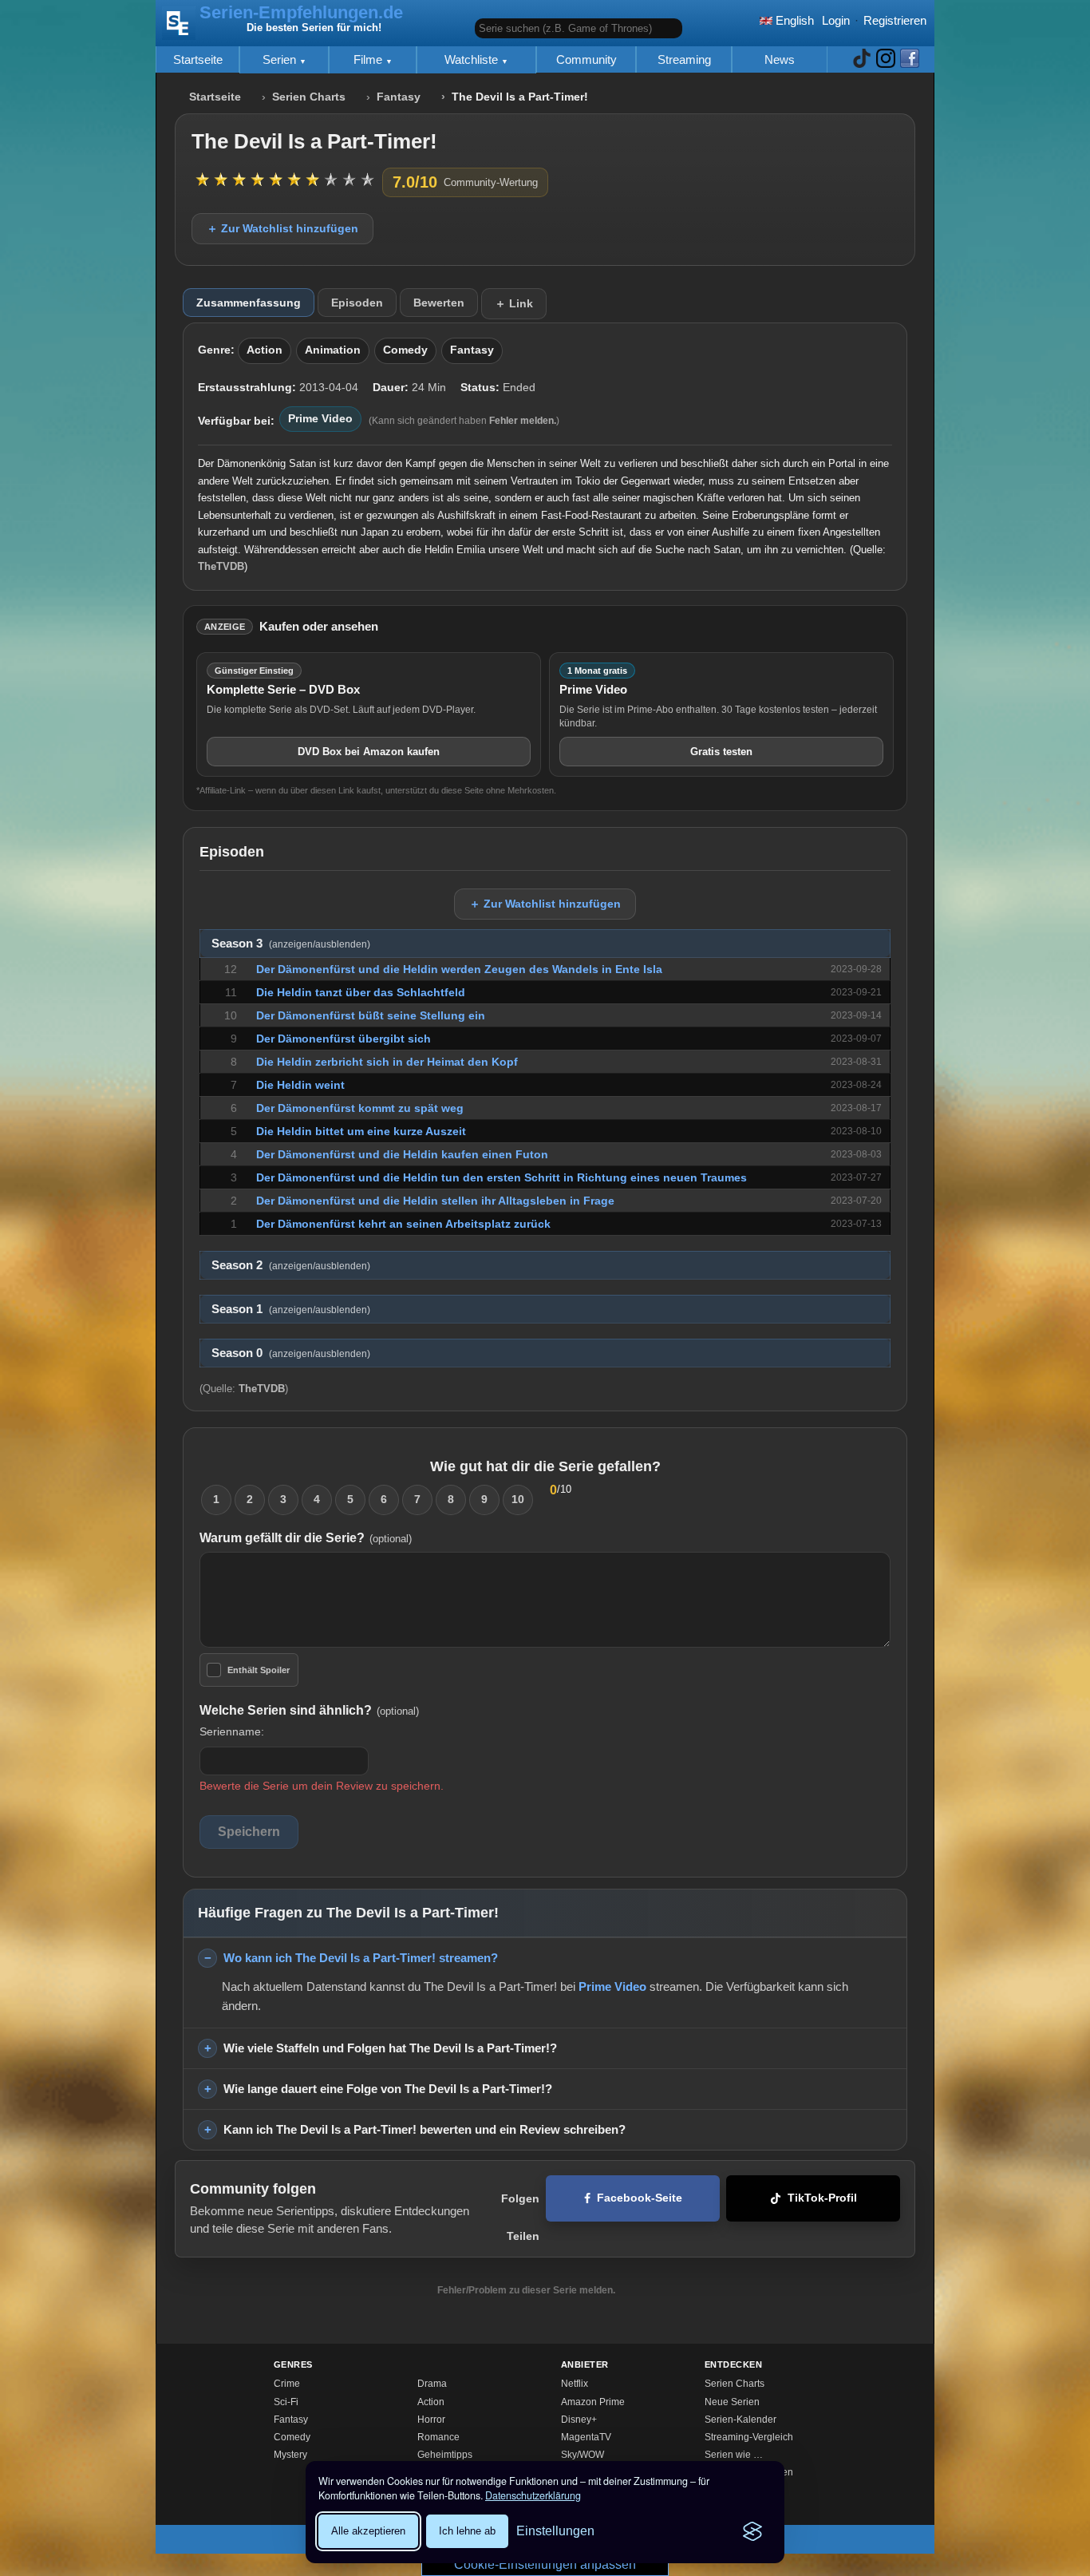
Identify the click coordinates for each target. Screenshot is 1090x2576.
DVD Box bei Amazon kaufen (369, 752)
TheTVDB (221, 566)
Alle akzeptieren (368, 2531)
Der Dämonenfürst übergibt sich (344, 1039)
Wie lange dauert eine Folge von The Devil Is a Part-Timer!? (388, 2089)
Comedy (405, 350)
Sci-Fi (286, 2402)
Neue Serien (732, 2402)
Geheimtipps (445, 2455)
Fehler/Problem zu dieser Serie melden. (526, 2290)
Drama (432, 2384)
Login (836, 20)
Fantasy (399, 97)
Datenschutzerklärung (533, 2495)
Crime (287, 2384)
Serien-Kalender (740, 2420)
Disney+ (579, 2420)
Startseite (198, 59)
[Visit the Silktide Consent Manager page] (752, 2531)
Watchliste (473, 59)
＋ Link (514, 303)
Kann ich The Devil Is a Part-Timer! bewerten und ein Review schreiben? (425, 2129)
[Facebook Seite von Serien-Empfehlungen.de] (910, 59)
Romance (438, 2437)
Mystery (290, 2455)
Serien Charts (309, 97)
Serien (281, 59)
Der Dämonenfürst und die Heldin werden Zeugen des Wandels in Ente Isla (459, 969)
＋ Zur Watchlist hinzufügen (282, 228)
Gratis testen (721, 752)
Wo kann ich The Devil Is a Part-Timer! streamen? (361, 1958)
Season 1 (291, 1309)
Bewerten (439, 303)
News (780, 59)
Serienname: (232, 1731)
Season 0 (291, 1353)
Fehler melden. (523, 421)
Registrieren (895, 20)
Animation (333, 350)
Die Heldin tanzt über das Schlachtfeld (361, 992)
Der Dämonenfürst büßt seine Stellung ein (371, 1015)
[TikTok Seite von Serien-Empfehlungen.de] (862, 59)
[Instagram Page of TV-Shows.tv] (886, 59)
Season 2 (291, 1265)
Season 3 (291, 944)
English (793, 20)
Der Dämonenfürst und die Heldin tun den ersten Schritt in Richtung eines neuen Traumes (502, 1177)
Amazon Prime (593, 2402)
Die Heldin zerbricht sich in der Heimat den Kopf (387, 1062)
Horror (431, 2420)
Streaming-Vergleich (749, 2437)
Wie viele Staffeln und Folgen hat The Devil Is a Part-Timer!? (390, 2048)
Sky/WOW (583, 2455)
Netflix (575, 2384)
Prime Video (320, 419)
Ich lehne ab (467, 2531)
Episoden (357, 303)
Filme (369, 59)
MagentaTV (586, 2437)
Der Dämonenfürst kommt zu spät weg (360, 1108)
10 (518, 1499)
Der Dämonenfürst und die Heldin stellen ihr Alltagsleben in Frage (435, 1201)
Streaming (684, 59)
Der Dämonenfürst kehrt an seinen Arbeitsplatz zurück (403, 1224)
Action (265, 350)
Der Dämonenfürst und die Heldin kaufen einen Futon (402, 1154)
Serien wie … (734, 2455)
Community (586, 59)
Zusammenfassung (249, 303)
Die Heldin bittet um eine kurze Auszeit (361, 1131)
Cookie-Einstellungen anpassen (545, 2564)
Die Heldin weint (300, 1085)
